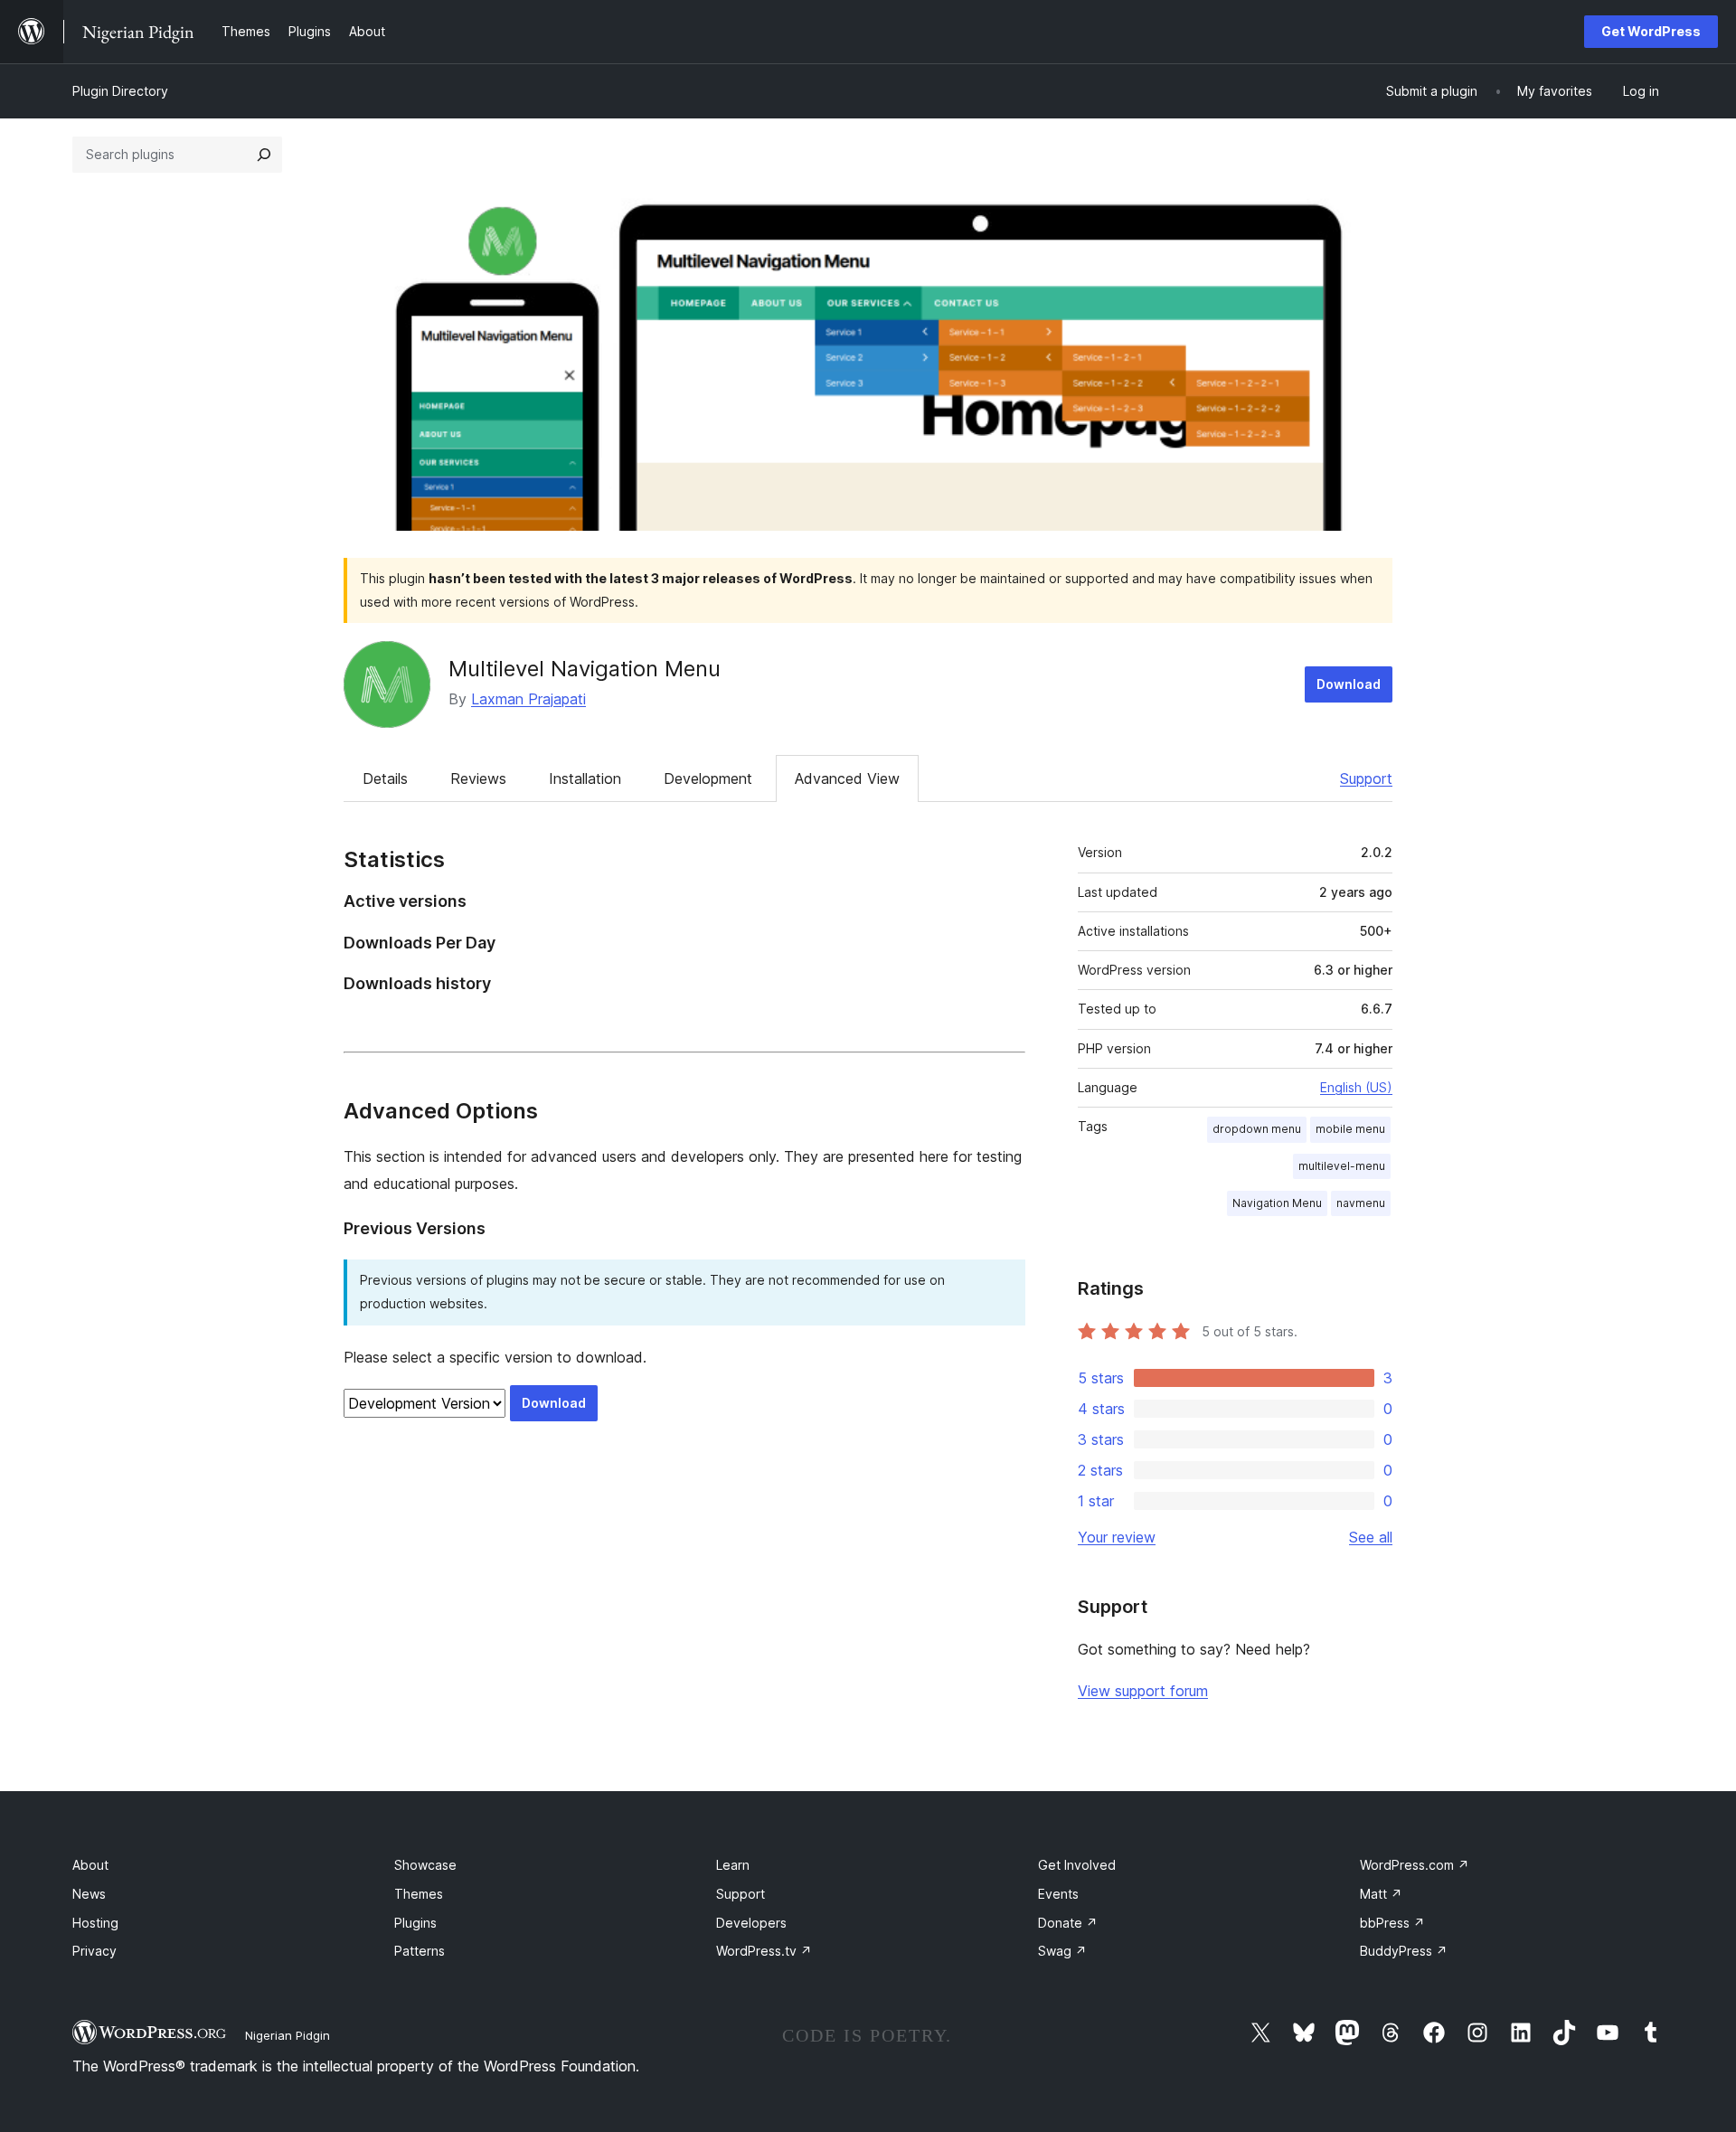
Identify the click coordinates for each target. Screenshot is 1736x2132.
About (90, 1865)
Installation (585, 778)
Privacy (94, 1951)
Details (385, 778)
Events (1058, 1894)
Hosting (95, 1923)
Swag (1062, 1951)
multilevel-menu (1342, 1166)
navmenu (1361, 1203)
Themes (419, 1894)
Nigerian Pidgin (288, 2035)
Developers (751, 1923)
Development (708, 778)
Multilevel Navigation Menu (585, 669)
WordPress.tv (764, 1951)
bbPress (1392, 1923)
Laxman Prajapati (528, 699)
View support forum (1143, 1691)
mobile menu (1350, 1129)
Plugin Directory (120, 91)
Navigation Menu (1277, 1203)
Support (1366, 778)
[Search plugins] (264, 155)
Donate (1068, 1923)
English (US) (1356, 1087)
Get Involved (1077, 1865)
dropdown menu (1257, 1129)
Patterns (420, 1951)
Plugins (415, 1923)
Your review (1117, 1537)
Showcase (425, 1865)
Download (1349, 684)
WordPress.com (1415, 1865)
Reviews (478, 778)
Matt (1381, 1894)
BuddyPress (1404, 1951)
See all (1371, 1537)
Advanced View (847, 778)
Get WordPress (1651, 31)
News (89, 1894)
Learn (733, 1865)
